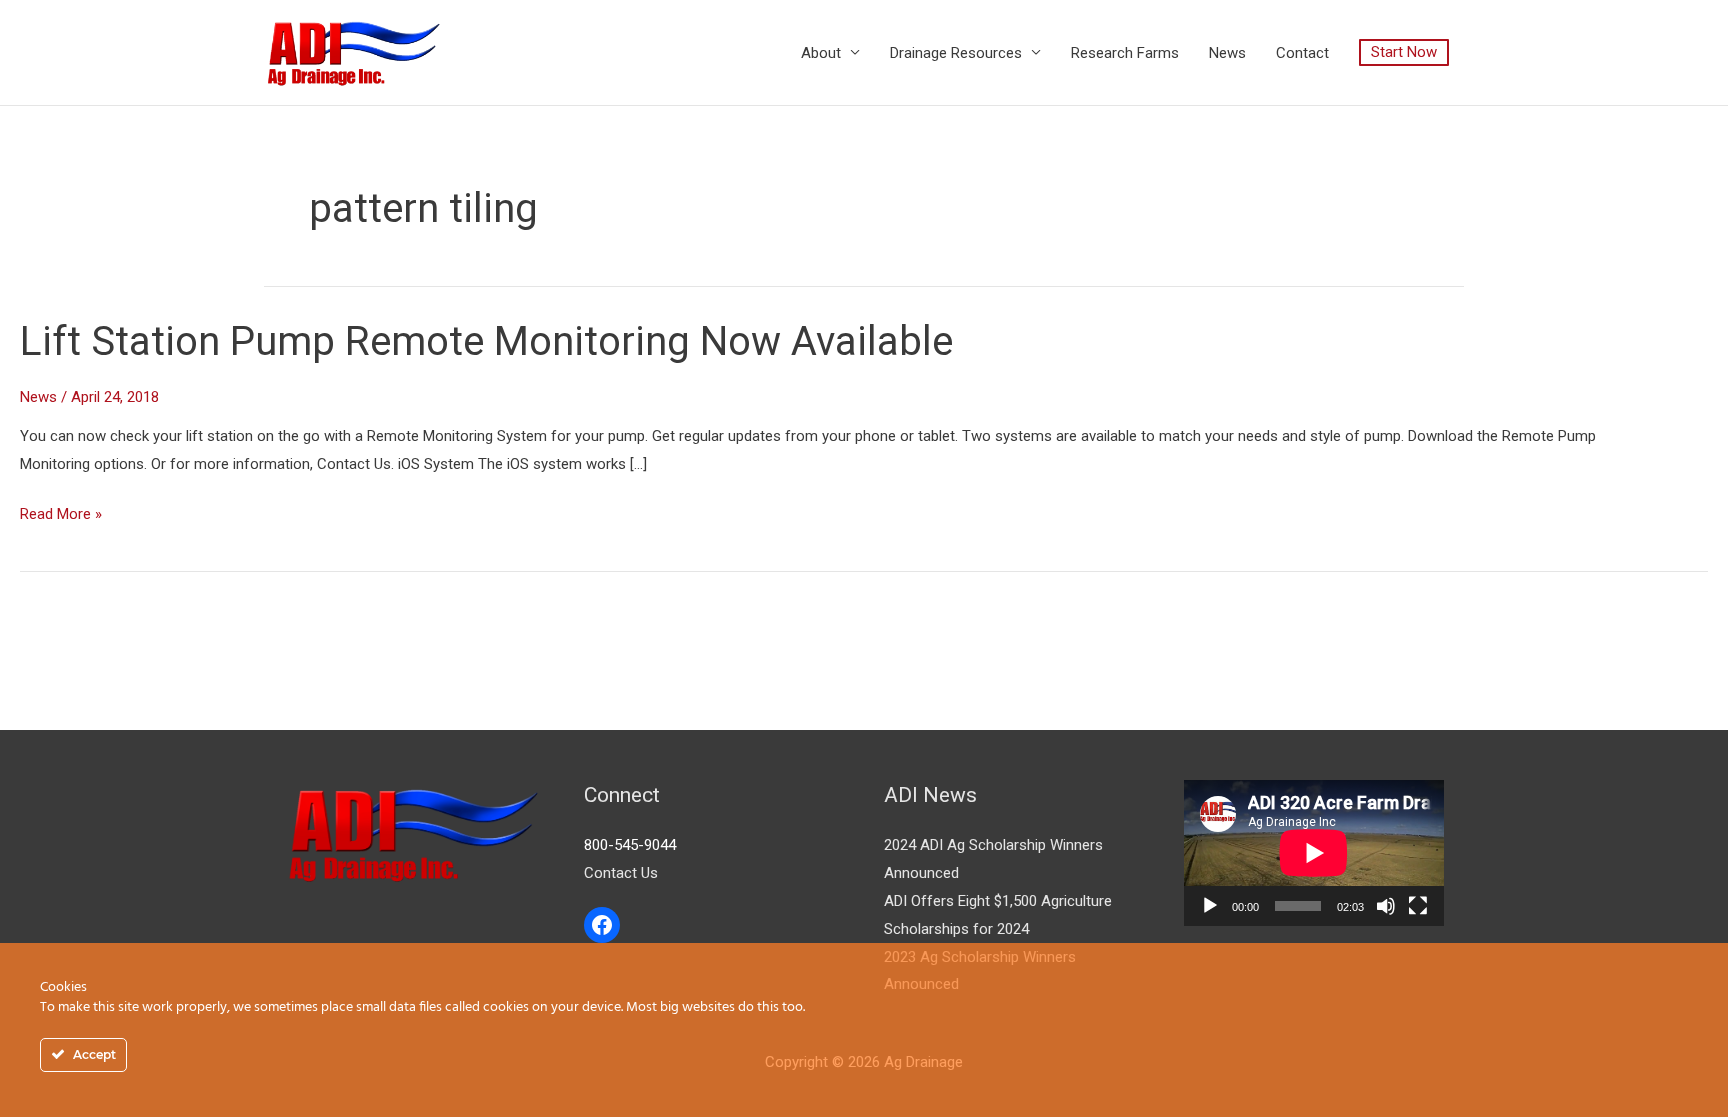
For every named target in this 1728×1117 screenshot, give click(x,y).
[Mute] (1386, 906)
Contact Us (621, 873)
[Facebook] (602, 925)
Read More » (61, 512)
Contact (1302, 53)
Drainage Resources (956, 53)
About (821, 53)
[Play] (1210, 906)
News (1227, 53)
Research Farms (1125, 53)
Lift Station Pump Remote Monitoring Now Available (486, 341)
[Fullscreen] (1418, 906)
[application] (1314, 853)
